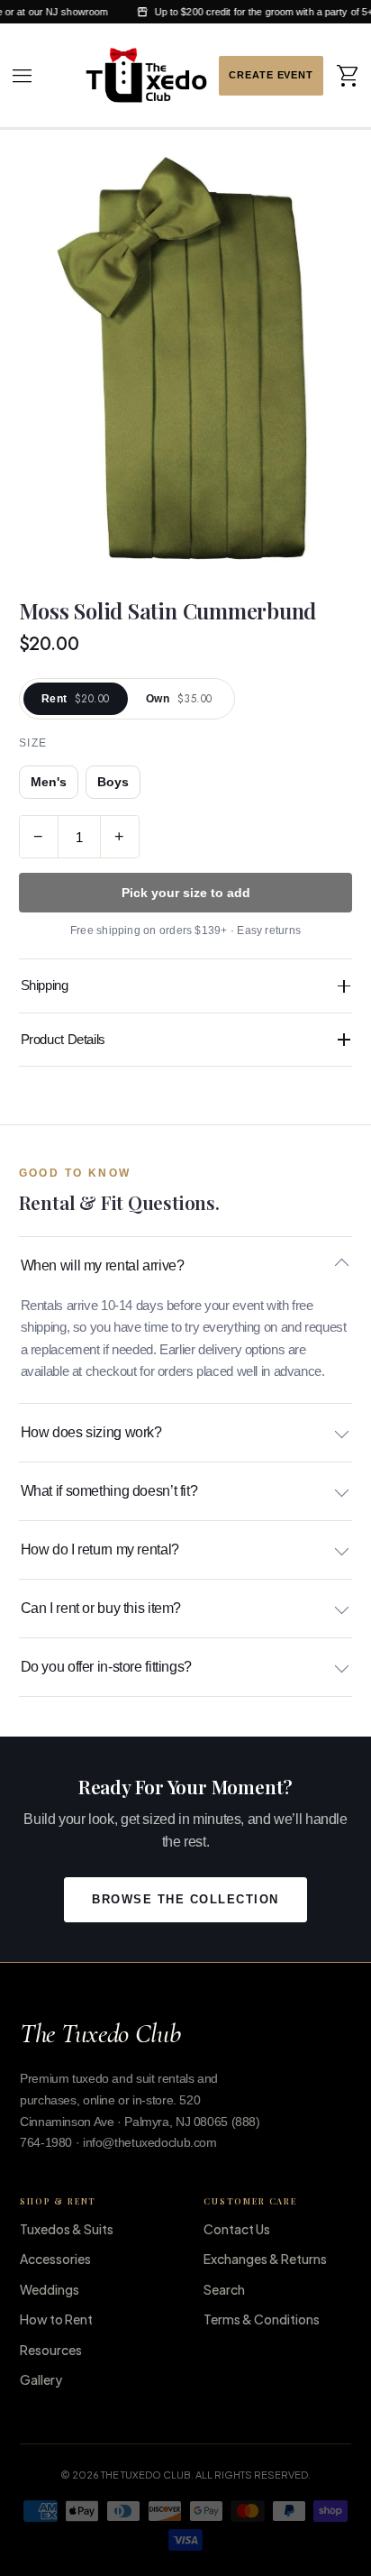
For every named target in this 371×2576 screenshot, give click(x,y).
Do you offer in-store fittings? (106, 1667)
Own (179, 699)
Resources (51, 2350)
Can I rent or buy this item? (101, 1608)
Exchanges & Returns (265, 2259)
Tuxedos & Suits (67, 2229)
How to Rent (56, 2319)
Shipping (45, 985)
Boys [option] (113, 782)
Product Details (63, 1039)
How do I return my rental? (100, 1549)
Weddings (50, 2289)
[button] (23, 76)
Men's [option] (49, 782)
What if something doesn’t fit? (109, 1491)
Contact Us (237, 2229)
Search (224, 2289)
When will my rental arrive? (103, 1265)
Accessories (55, 2259)
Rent (76, 699)
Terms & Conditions (262, 2319)
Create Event (271, 76)
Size (33, 743)
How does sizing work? (91, 1432)
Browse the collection (185, 1900)
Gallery (41, 2379)
